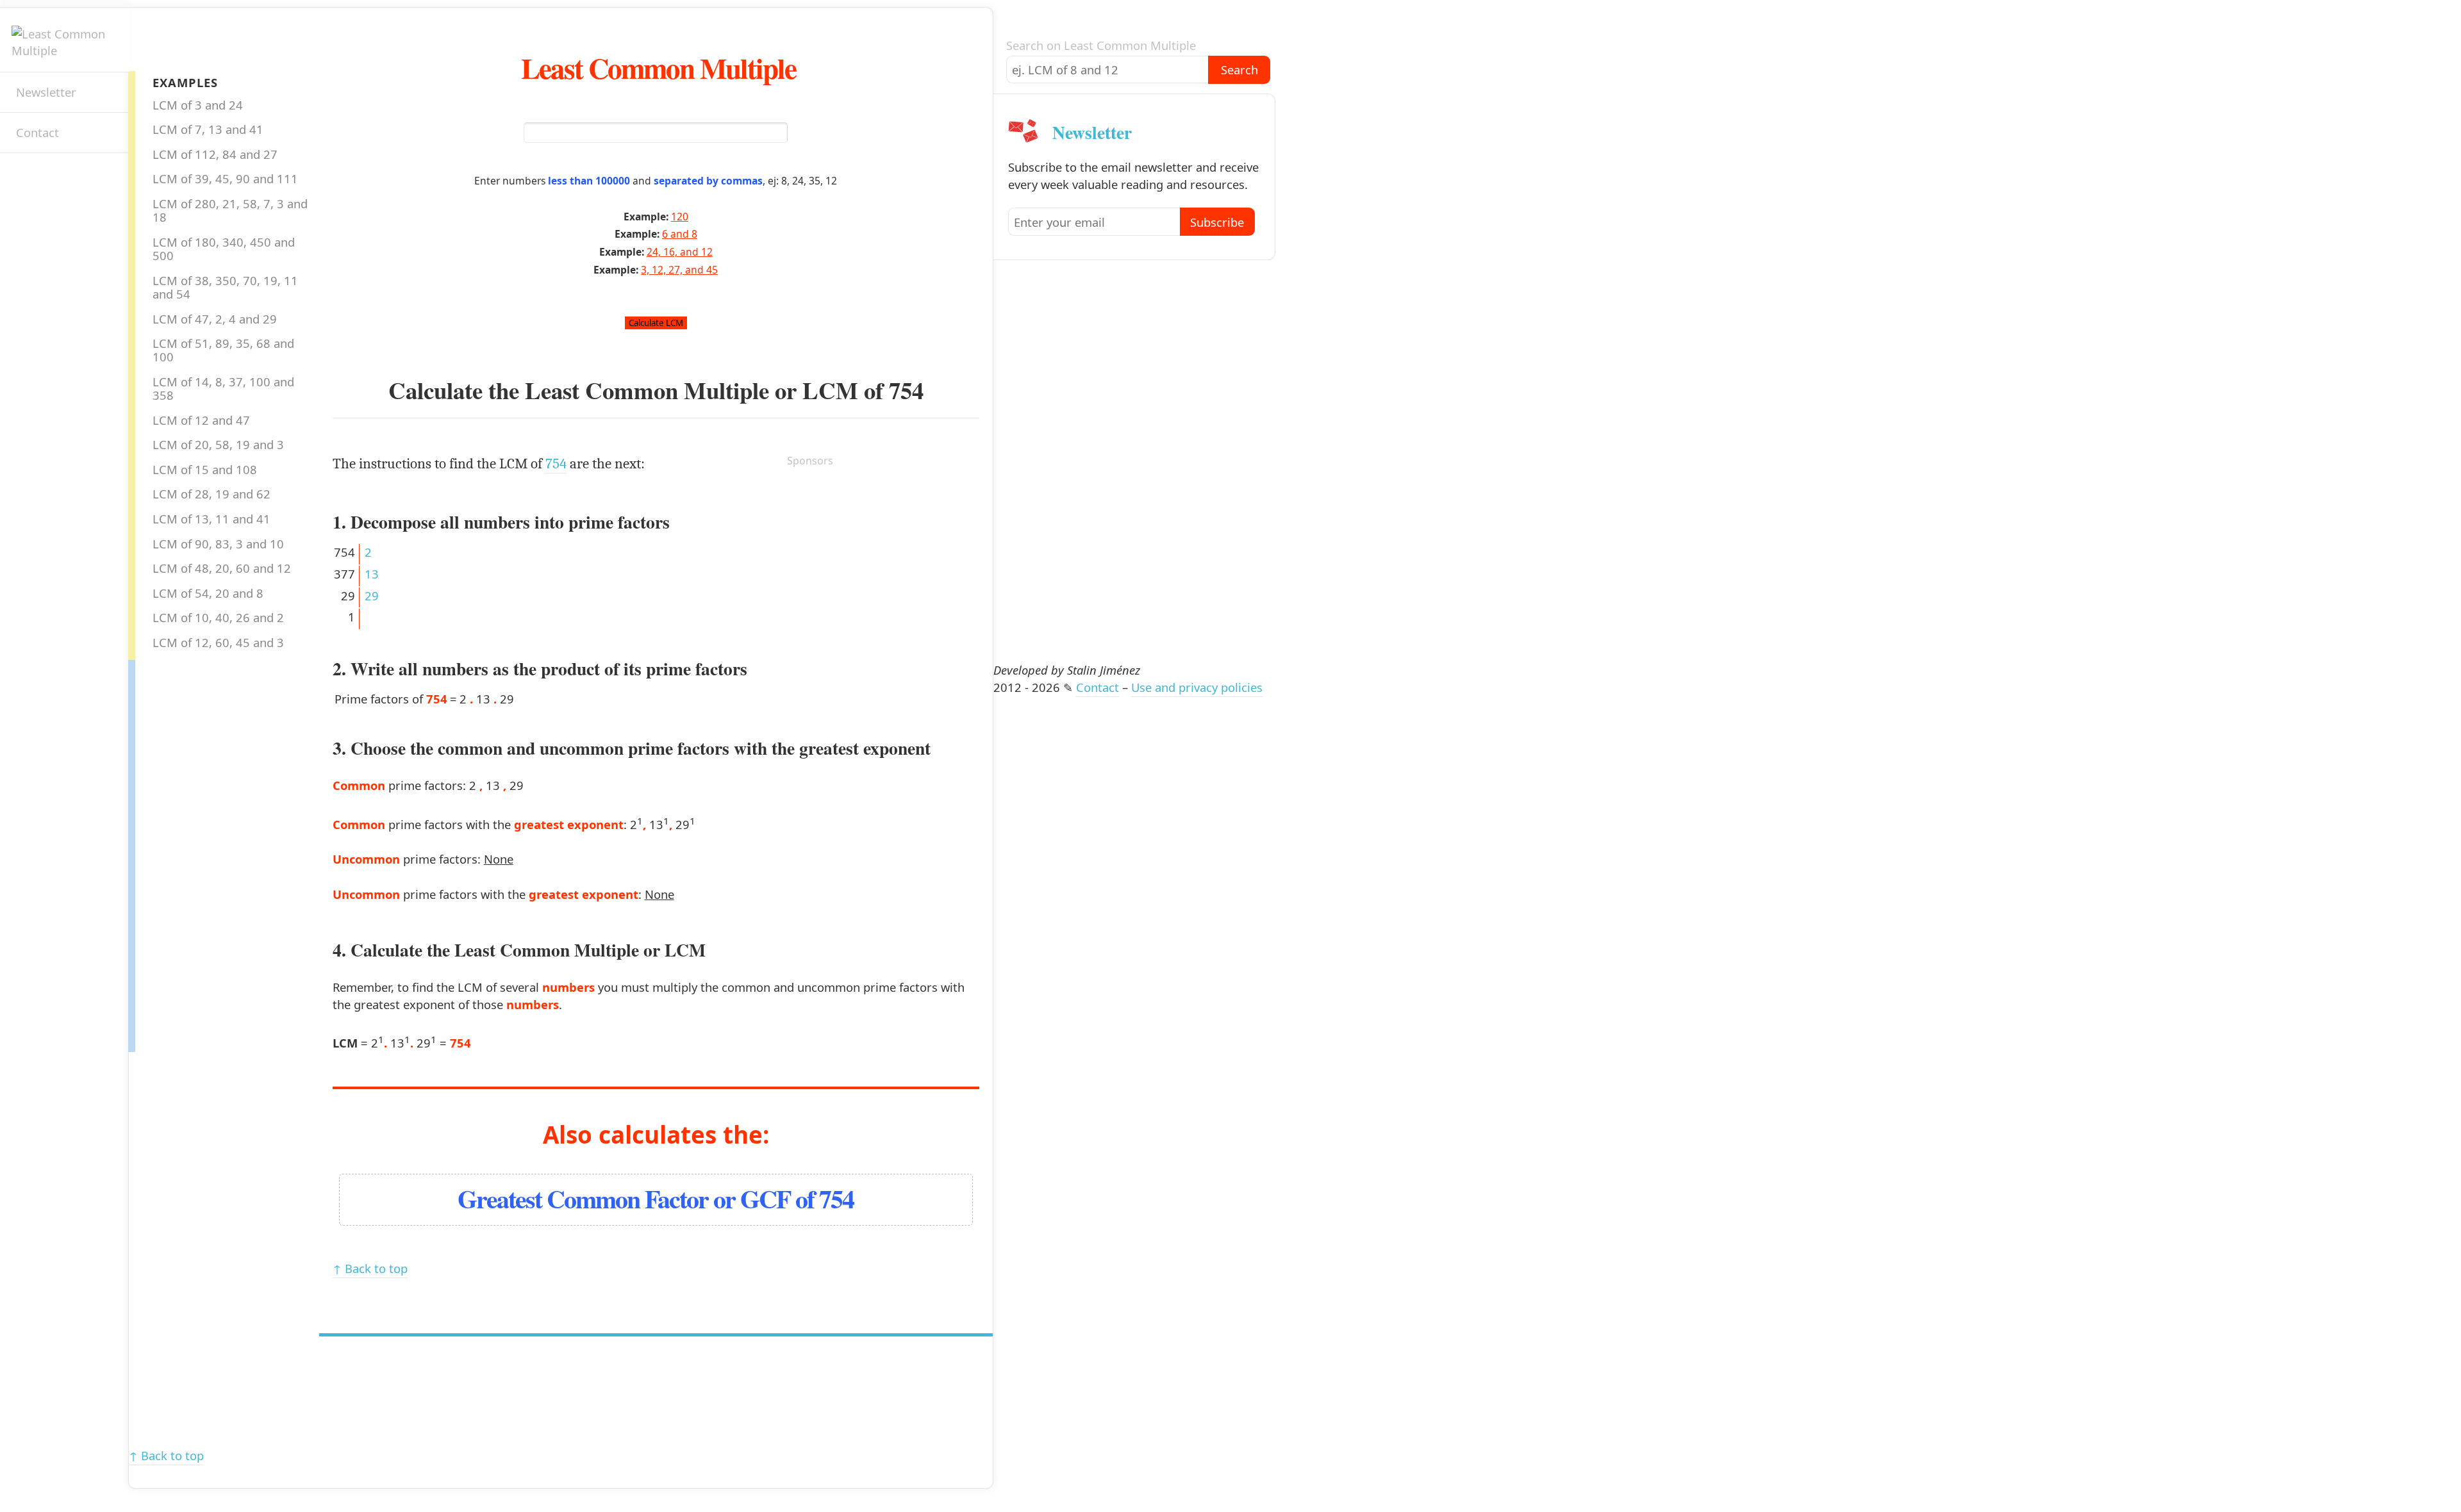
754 (906, 390)
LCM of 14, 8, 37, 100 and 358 (223, 388)
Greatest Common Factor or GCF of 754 (656, 1198)
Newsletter (46, 92)
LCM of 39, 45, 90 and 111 (225, 178)
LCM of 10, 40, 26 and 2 (218, 617)
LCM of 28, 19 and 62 (211, 494)
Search (1239, 70)
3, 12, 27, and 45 (679, 270)
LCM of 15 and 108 (205, 469)
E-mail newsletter (23, 176)
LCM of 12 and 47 (201, 420)
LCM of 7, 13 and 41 (208, 129)
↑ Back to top (370, 1268)
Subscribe (1217, 222)
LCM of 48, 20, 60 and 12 (222, 568)
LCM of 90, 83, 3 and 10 (218, 544)
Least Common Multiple (659, 68)
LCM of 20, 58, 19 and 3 (218, 444)
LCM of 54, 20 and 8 (208, 593)
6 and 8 (680, 234)
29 (372, 596)
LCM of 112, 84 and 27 (215, 154)
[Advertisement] (186, 852)
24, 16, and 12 (680, 252)
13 (372, 574)
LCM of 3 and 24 (198, 105)
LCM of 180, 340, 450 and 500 (224, 249)
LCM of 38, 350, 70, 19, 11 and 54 (225, 287)
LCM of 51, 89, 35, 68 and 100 (223, 350)
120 (680, 217)
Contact (37, 132)
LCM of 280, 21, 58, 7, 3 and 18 (230, 210)
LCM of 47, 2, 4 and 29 (215, 319)
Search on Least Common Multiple (1101, 45)
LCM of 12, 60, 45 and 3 (218, 642)
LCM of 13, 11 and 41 (211, 519)
